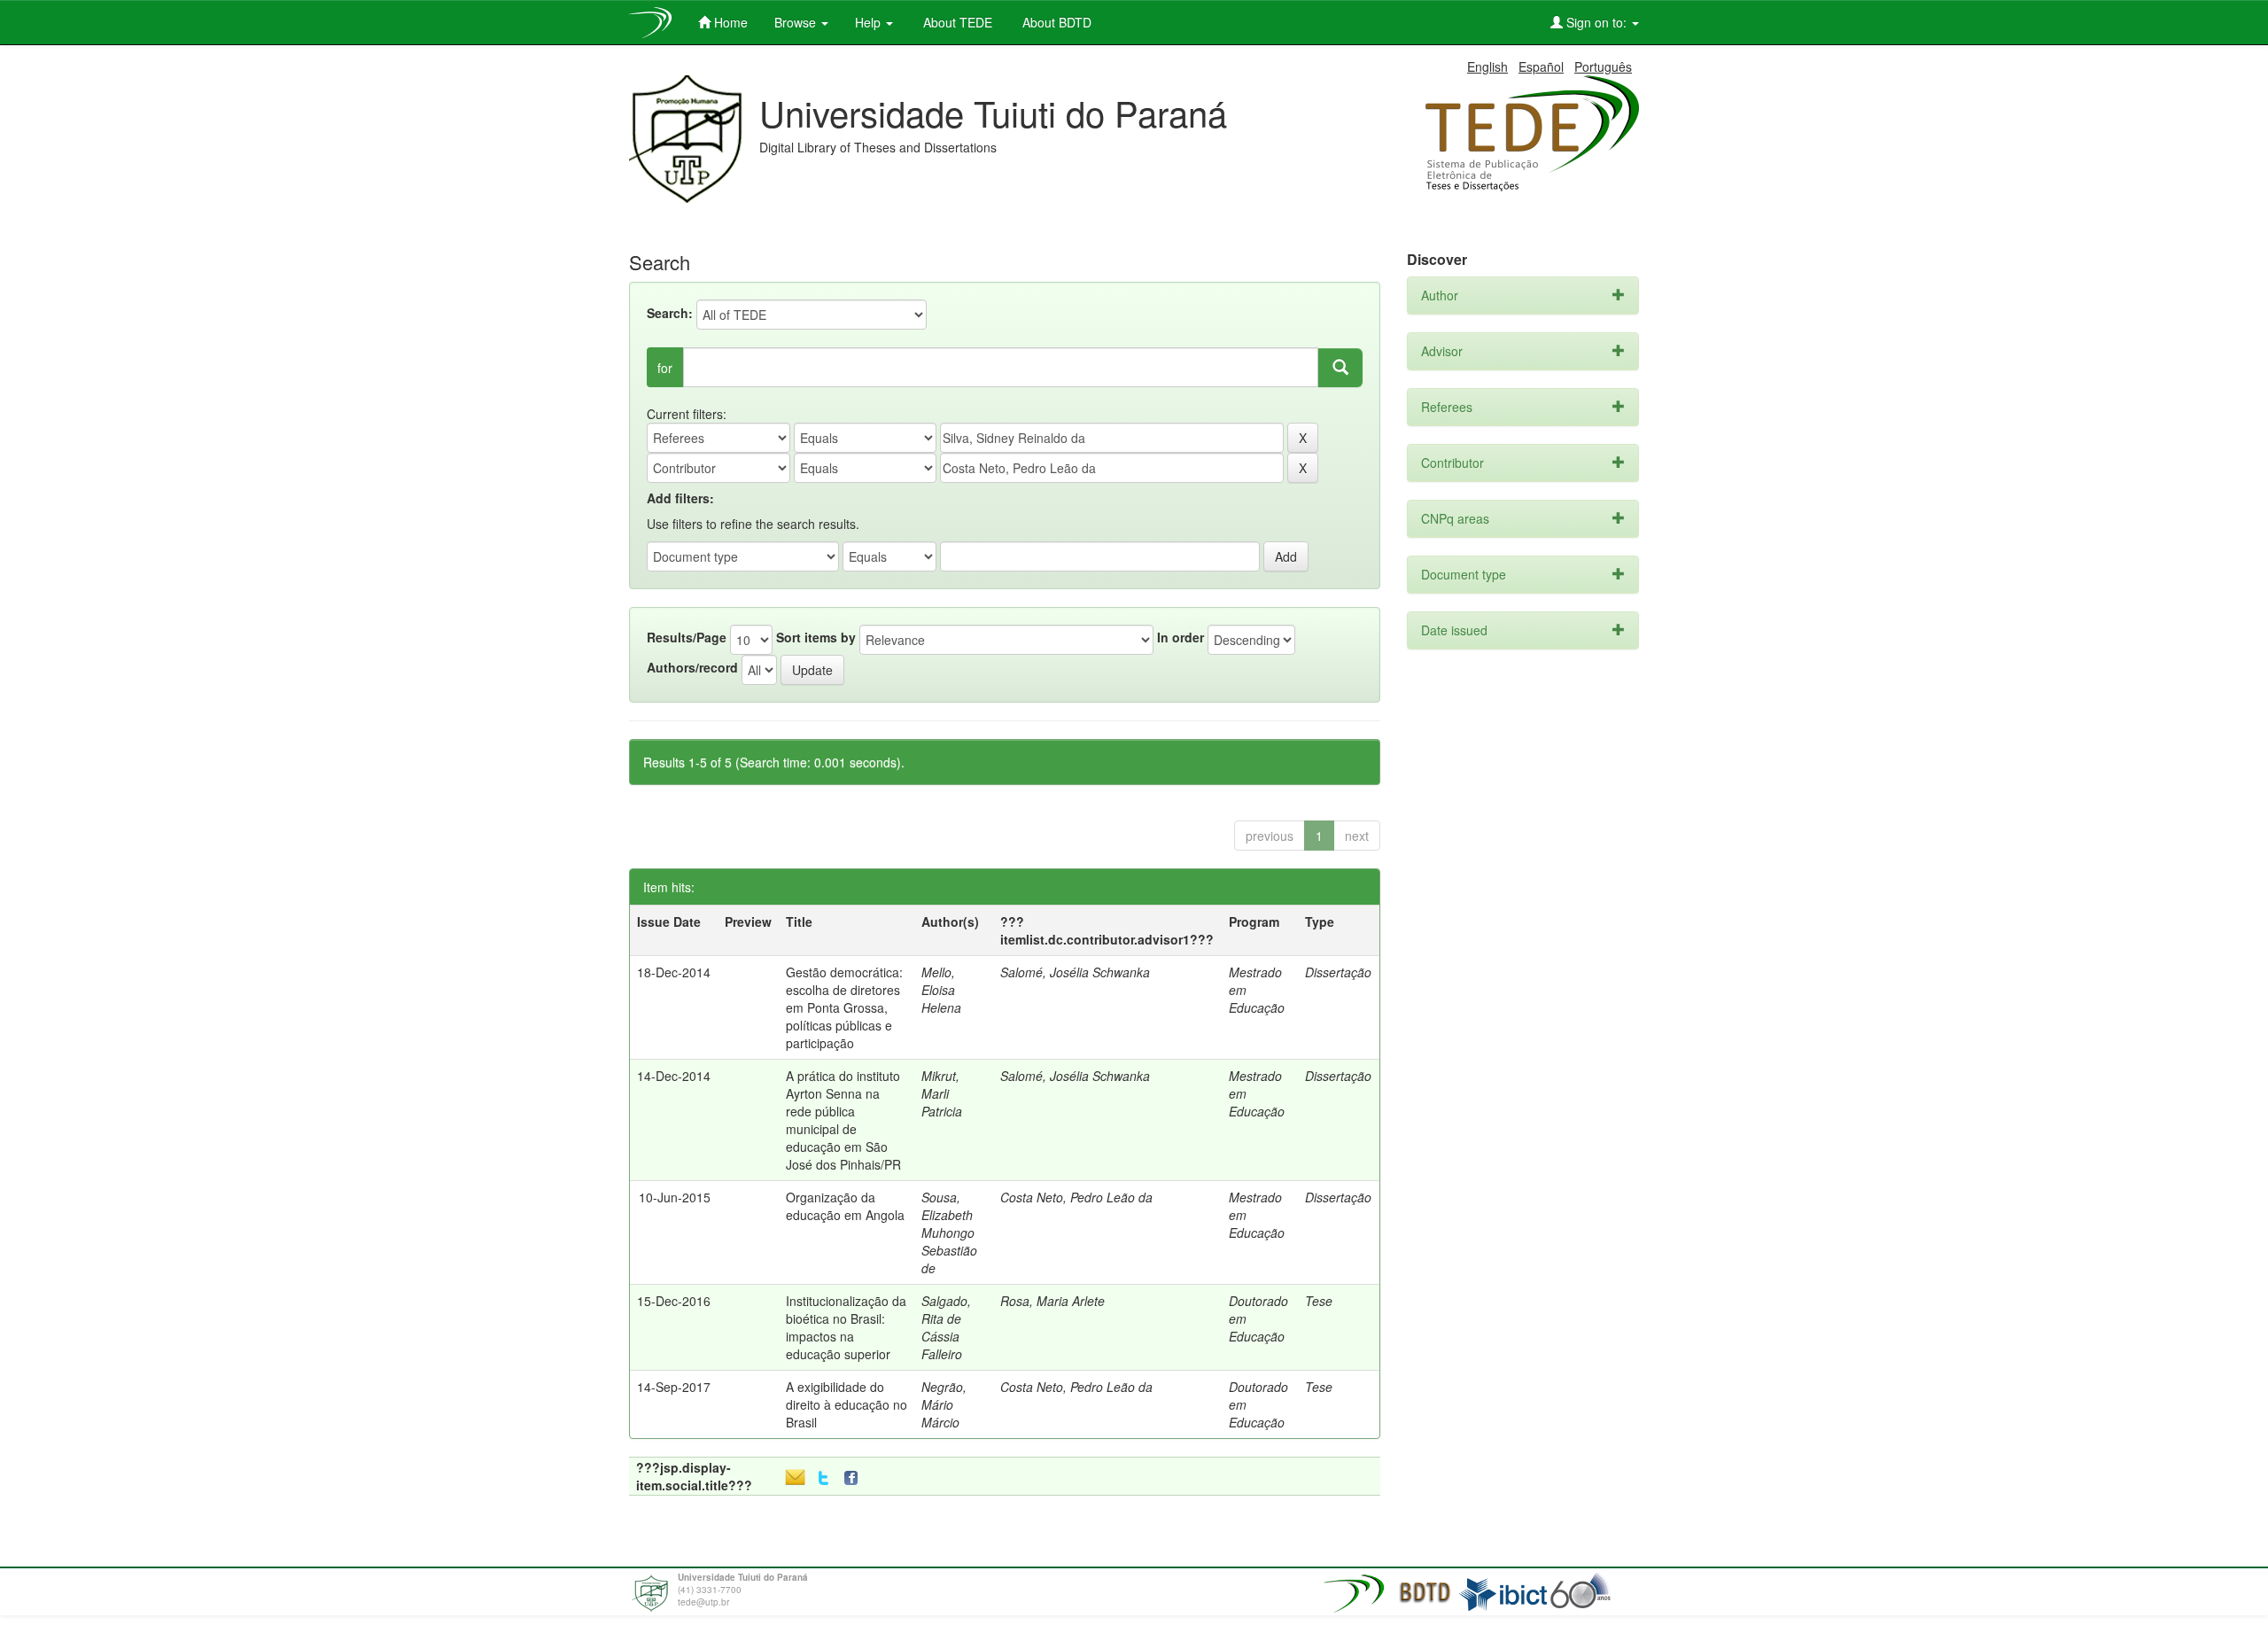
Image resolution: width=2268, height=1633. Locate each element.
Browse (797, 22)
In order (1181, 637)
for (665, 368)
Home (729, 22)
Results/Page (687, 637)
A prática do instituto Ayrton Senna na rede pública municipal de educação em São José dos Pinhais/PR (843, 1120)
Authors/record (692, 667)
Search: (670, 313)
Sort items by (816, 637)
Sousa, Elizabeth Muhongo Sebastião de (949, 1233)
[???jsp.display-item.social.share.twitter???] (823, 1478)
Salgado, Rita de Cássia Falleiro (946, 1327)
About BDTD (1055, 22)
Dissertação (1338, 972)
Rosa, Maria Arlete (1052, 1301)
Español (1541, 66)
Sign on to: (1596, 22)
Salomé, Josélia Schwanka (1075, 972)
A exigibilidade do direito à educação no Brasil (847, 1404)
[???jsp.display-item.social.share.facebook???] (855, 1478)
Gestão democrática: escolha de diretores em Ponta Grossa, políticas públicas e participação (844, 1007)
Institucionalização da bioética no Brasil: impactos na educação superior (846, 1327)
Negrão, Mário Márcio (944, 1404)
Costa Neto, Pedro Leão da (1076, 1197)
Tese (1319, 1301)
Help (870, 22)
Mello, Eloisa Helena (941, 990)
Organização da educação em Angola (845, 1206)
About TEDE (956, 22)
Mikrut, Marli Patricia (942, 1093)
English (1487, 66)
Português (1603, 66)
